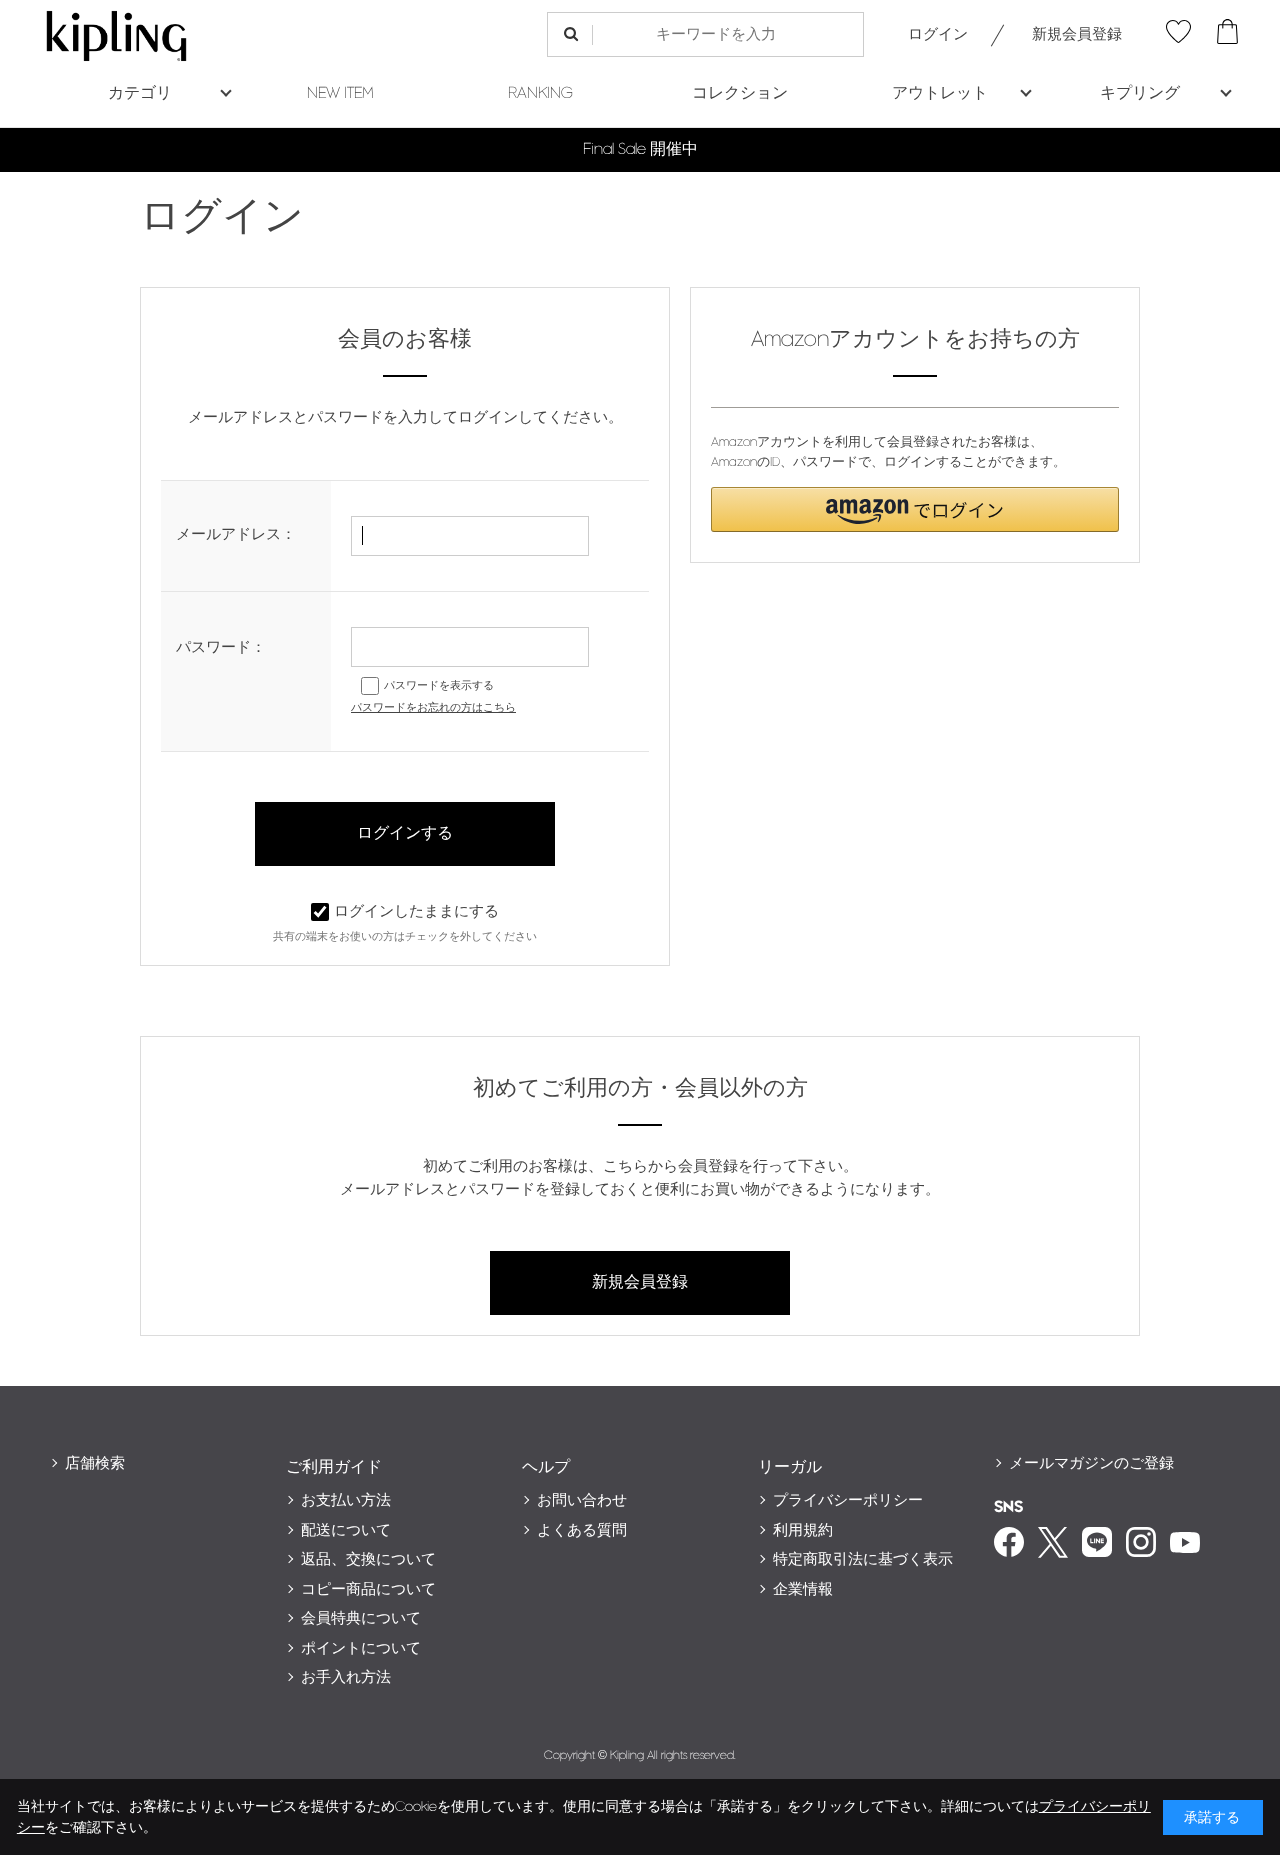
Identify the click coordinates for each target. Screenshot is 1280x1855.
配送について (346, 1530)
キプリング (1140, 93)
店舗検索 (95, 1463)
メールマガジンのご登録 (1091, 1463)
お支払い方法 (346, 1500)
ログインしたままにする (416, 911)
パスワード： (221, 647)
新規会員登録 (1077, 34)
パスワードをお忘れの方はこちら (433, 707)
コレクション (740, 93)
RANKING (540, 93)
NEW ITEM (340, 93)
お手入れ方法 (346, 1677)
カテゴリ (140, 93)
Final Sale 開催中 (640, 149)
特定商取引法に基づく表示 (863, 1559)
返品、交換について (368, 1559)
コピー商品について (368, 1589)
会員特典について (361, 1618)
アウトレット (940, 93)
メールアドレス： (236, 534)
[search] (570, 34)
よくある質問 (582, 1530)
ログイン (938, 34)
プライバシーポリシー (848, 1500)
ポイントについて (361, 1648)
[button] (915, 509)
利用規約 (803, 1530)
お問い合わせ (582, 1500)
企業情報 (803, 1589)
